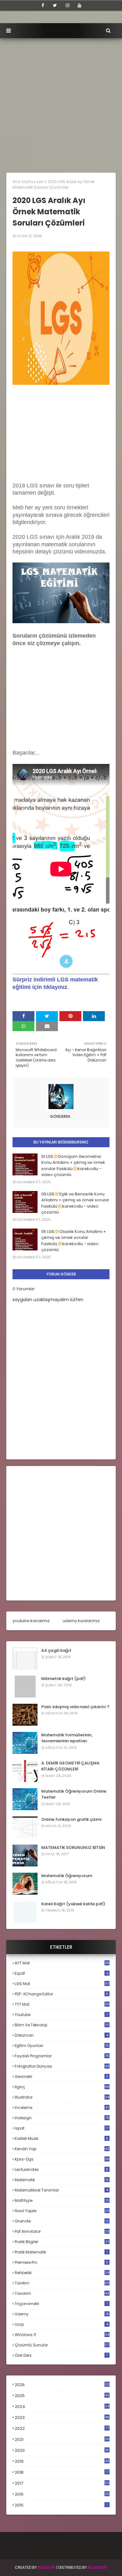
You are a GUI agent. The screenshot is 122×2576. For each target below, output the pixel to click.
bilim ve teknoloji (62, 2025)
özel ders (61, 2355)
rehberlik (62, 2273)
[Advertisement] (61, 102)
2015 (61, 2505)
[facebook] (43, 5)
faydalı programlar (62, 2056)
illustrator (62, 2097)
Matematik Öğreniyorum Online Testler (74, 1794)
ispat (62, 2128)
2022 (62, 2428)
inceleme (62, 2108)
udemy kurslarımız (81, 1621)
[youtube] (79, 5)
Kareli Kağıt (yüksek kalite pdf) (73, 1904)
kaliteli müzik (61, 2138)
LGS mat (62, 1984)
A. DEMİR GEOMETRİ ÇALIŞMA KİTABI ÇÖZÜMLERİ (70, 1766)
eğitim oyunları (62, 2046)
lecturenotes (61, 2169)
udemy (62, 2314)
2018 (62, 2472)
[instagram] (68, 5)
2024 (62, 2407)
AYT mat (62, 1963)
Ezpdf (61, 1973)
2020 (62, 2451)
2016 (62, 2494)
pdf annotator (62, 2231)
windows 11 (62, 2335)
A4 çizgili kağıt (56, 1650)
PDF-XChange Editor (61, 1994)
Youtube (61, 2015)
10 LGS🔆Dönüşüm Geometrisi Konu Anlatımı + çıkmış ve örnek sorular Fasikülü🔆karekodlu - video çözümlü (73, 1166)
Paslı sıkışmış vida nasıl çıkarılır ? (75, 1707)
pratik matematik (61, 2252)
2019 (62, 2461)
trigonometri (61, 2304)
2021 (62, 2439)
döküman (61, 2035)
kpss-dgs (62, 2159)
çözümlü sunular (62, 2345)
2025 (62, 2396)
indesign (62, 2118)
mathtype (62, 2200)
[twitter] (55, 5)
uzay (61, 2324)
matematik (62, 2180)
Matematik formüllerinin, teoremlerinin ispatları (67, 1738)
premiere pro (61, 2262)
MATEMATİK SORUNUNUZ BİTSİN (73, 1848)
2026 (62, 2385)
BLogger (47, 2567)
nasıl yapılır (62, 2211)
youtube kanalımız (31, 1621)
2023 (62, 2418)
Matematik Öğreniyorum (67, 1876)
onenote (62, 2221)
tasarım (62, 2293)
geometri (61, 2077)
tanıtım (62, 2283)
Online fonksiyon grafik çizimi (71, 1819)
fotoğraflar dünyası (62, 2066)
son (40, 182)
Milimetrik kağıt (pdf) (64, 1679)
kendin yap (62, 2149)
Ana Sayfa (23, 182)
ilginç (62, 2087)
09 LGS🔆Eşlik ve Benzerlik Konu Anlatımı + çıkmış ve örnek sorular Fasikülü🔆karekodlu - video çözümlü (75, 1203)
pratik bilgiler (62, 2242)
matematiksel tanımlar (61, 2190)
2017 (62, 2483)
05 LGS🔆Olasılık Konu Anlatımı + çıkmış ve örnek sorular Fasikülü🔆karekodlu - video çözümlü (74, 1241)
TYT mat (62, 2004)
